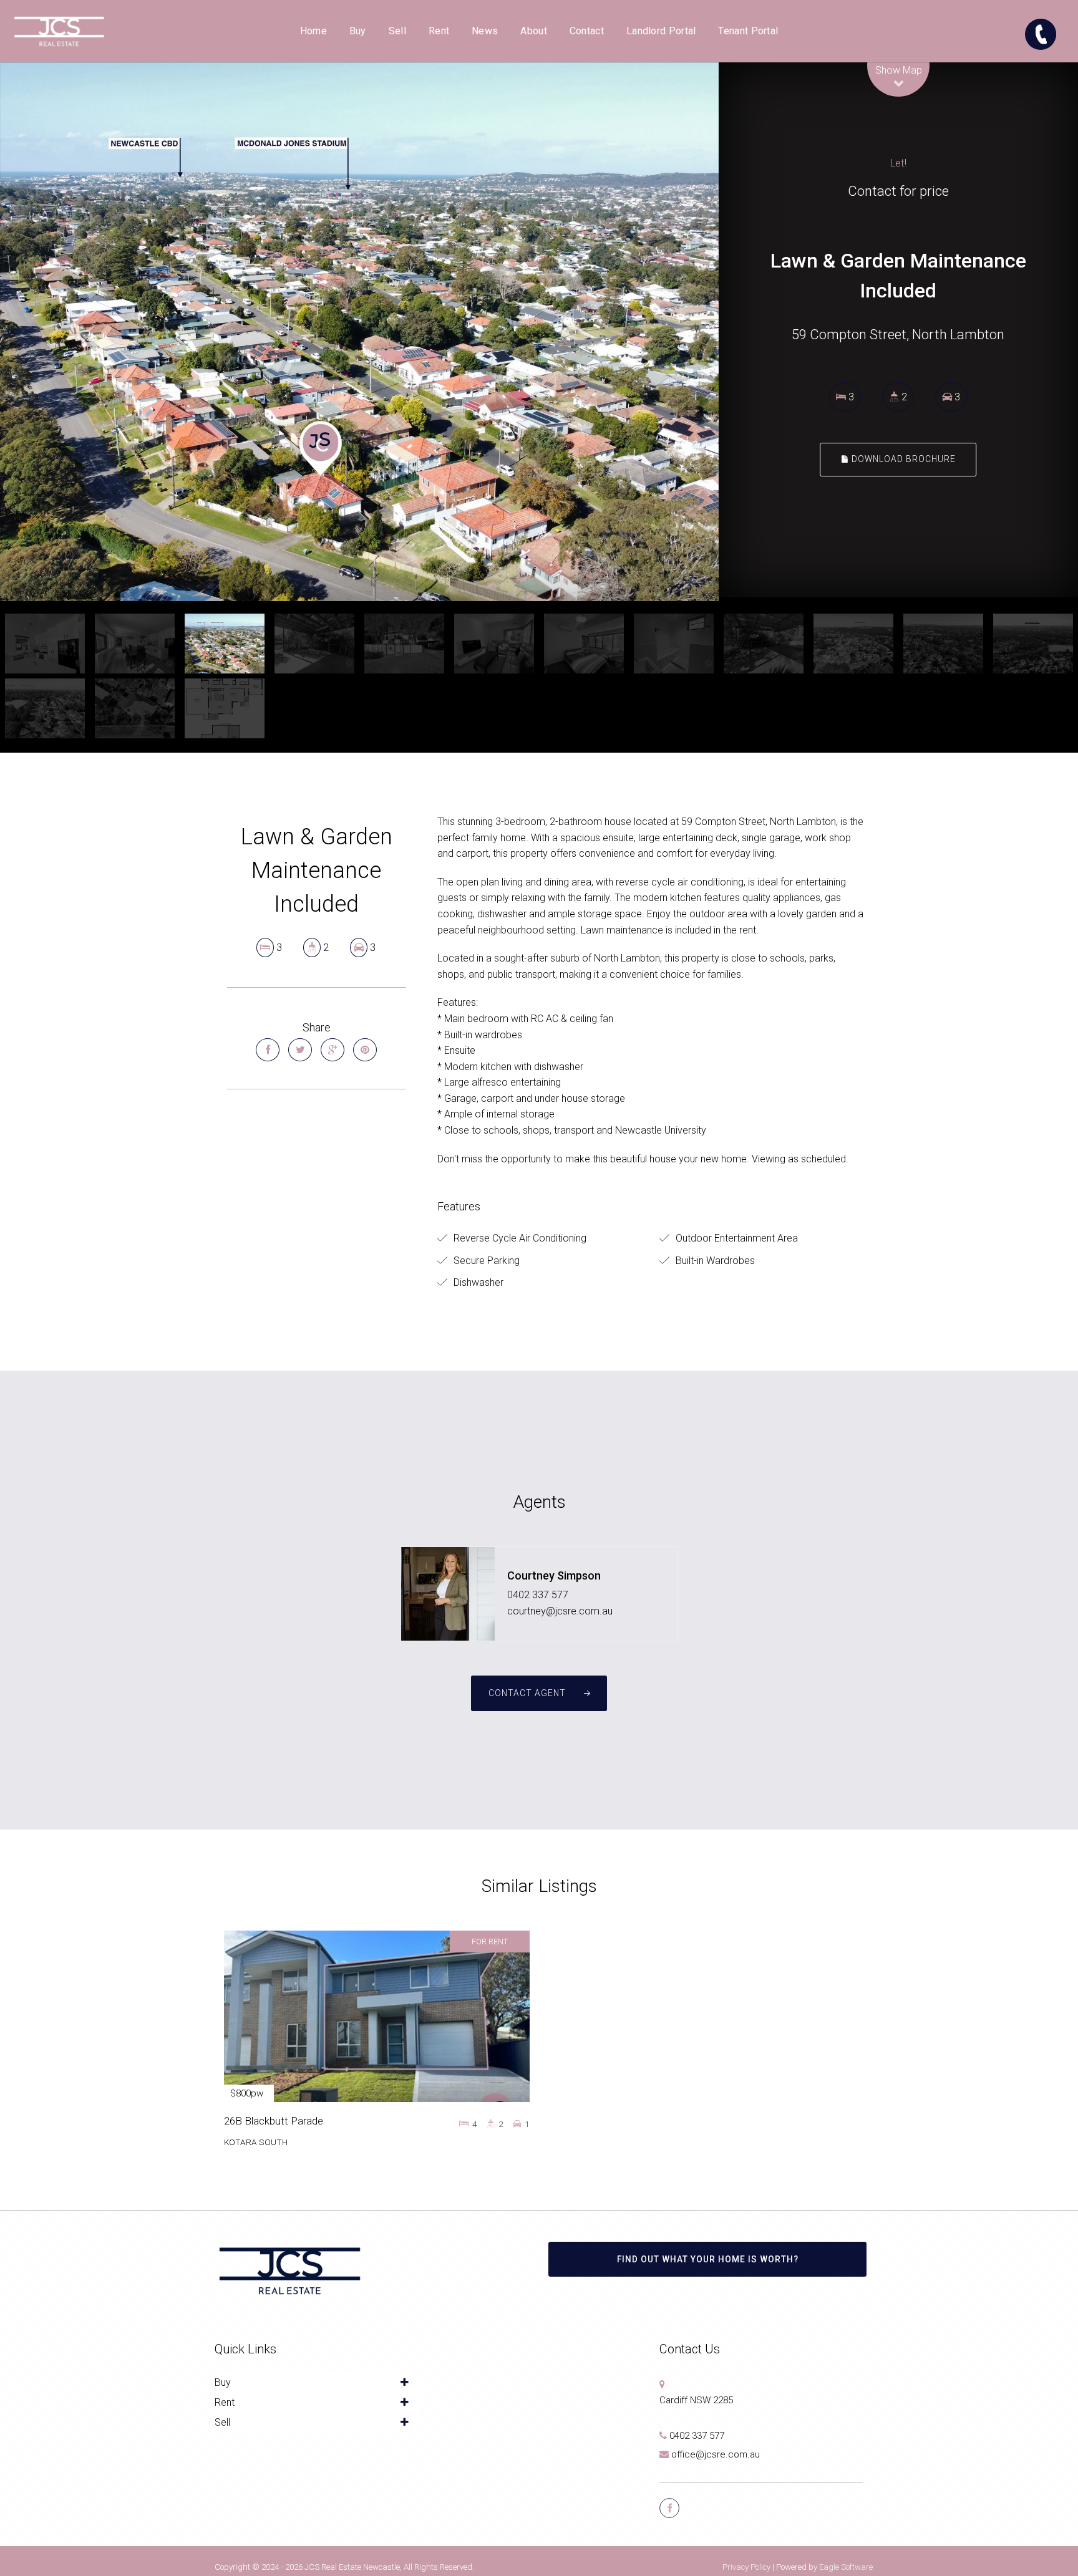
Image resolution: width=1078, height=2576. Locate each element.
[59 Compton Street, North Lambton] (359, 332)
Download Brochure (902, 460)
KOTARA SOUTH (256, 2142)
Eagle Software (846, 2567)
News (485, 31)
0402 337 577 (538, 1595)
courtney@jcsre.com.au (560, 1611)
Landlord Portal (661, 31)
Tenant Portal (748, 31)
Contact (587, 31)
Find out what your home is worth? (708, 2259)
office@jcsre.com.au (716, 2454)
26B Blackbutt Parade (274, 2121)
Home (313, 31)
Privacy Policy (746, 2567)
